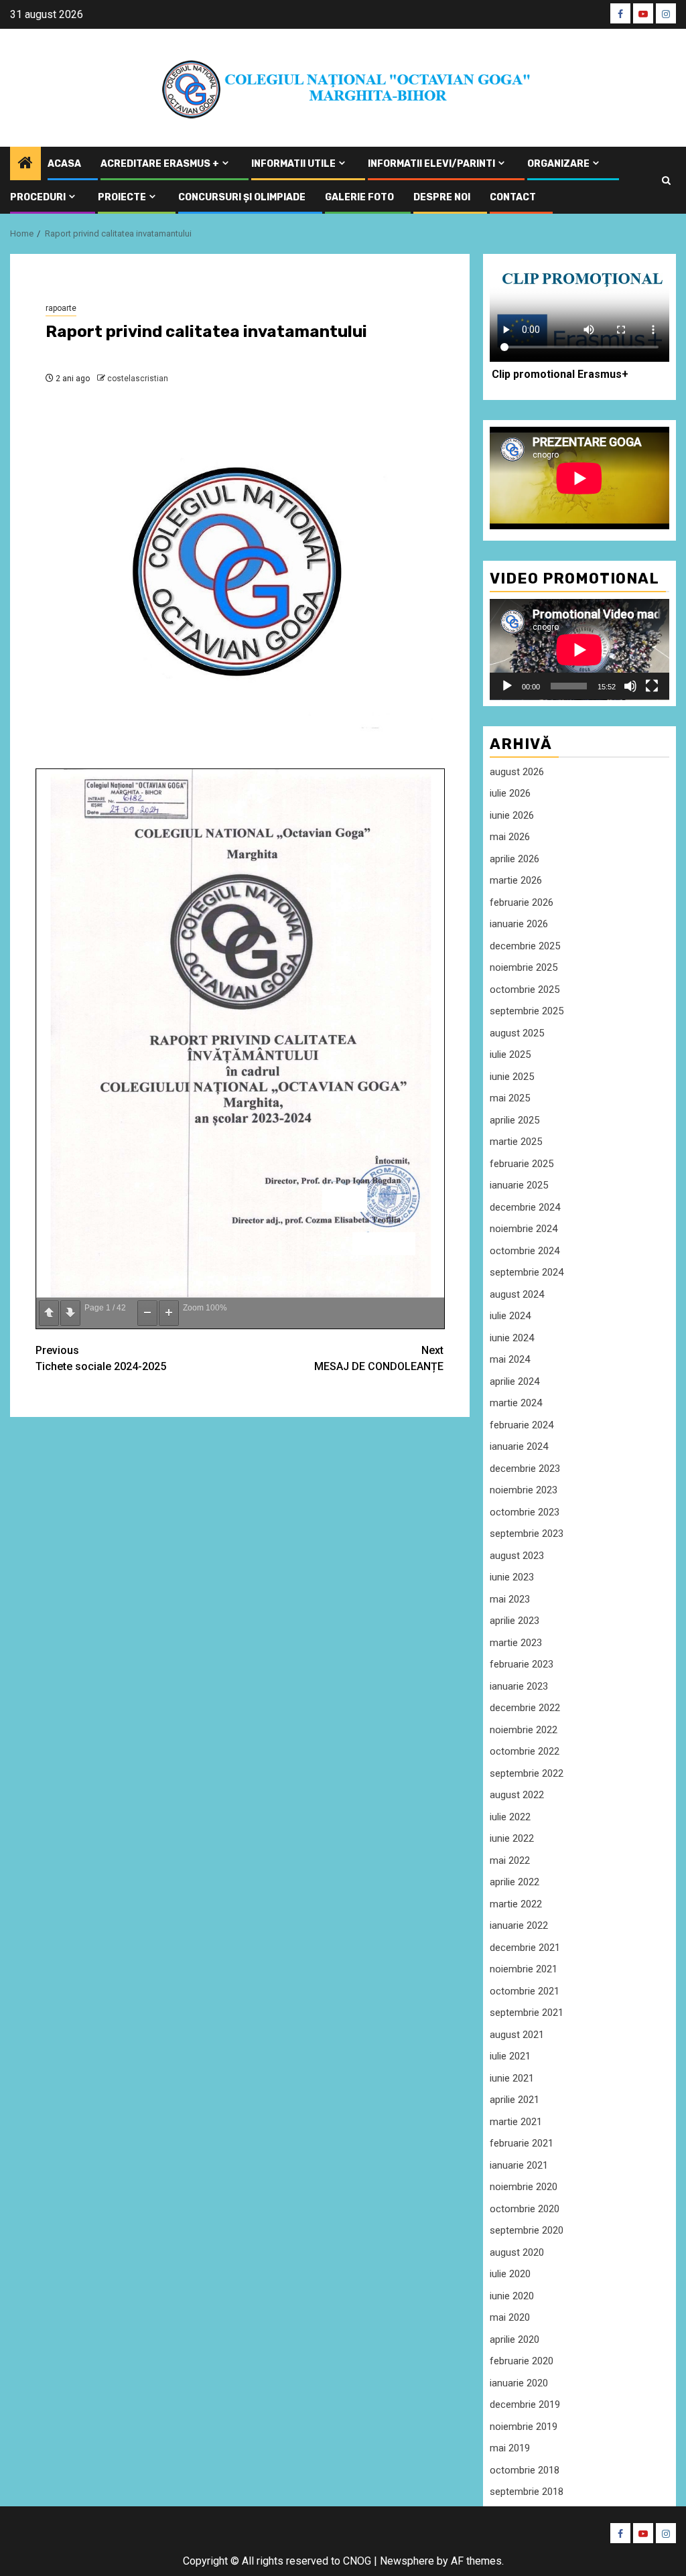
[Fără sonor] (630, 686)
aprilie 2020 (514, 2340)
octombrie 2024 (525, 1251)
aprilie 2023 (514, 1621)
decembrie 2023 (525, 1469)
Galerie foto (359, 197)
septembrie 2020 (527, 2230)
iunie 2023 (512, 1577)
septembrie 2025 (527, 1011)
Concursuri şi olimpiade (242, 197)
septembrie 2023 (527, 1534)
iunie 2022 (512, 1838)
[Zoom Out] (147, 1313)
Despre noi (442, 197)
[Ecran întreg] (652, 686)
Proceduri (38, 197)
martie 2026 (516, 880)
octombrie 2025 (525, 990)
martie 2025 (516, 1142)
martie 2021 (516, 2122)
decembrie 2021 (525, 1948)
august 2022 (517, 1795)
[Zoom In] (169, 1313)
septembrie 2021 (527, 2013)
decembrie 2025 (525, 946)
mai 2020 (510, 2317)
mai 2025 (510, 1098)
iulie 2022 (510, 1817)
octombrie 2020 (525, 2209)
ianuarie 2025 (519, 1185)
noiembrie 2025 (524, 967)
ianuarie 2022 (519, 1925)
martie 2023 (516, 1643)
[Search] (666, 181)
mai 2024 (510, 1359)
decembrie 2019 (525, 2404)
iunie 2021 (512, 2078)
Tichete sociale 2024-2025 (101, 1358)
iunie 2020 (512, 2296)
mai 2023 (510, 1599)
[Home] (25, 164)
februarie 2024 (522, 1425)
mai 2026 (510, 837)
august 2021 (517, 2035)
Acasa (64, 164)
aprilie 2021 (514, 2100)
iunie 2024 (512, 1338)
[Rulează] (507, 686)
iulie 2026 (510, 793)
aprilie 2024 (514, 1381)
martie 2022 (516, 1904)
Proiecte (122, 197)
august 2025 (517, 1033)
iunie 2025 (512, 1077)
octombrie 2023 (525, 1512)
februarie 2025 (522, 1164)
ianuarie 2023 (519, 1686)
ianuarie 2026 (519, 924)
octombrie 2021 (525, 1991)
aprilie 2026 (514, 859)
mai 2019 (510, 2448)
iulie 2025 (510, 1055)
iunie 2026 (512, 815)
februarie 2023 (522, 1664)
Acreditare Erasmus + (160, 164)
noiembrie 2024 (524, 1229)
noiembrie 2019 (524, 2427)
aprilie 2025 (514, 1120)
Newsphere (407, 2561)
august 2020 (517, 2252)
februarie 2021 (522, 2143)
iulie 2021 (510, 2056)
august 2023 (517, 1556)
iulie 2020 (510, 2274)
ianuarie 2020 (519, 2383)
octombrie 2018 (525, 2470)
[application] (579, 650)
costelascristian (138, 379)
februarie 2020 (522, 2361)
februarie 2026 (522, 902)
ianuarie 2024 (519, 1446)
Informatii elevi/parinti (431, 164)
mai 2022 (510, 1860)
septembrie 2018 (527, 2492)
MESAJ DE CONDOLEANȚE (379, 1358)
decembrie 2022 (525, 1708)
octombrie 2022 (525, 1751)
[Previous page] (49, 1313)
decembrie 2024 (525, 1207)
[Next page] (70, 1313)
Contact (513, 197)
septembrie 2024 (527, 1272)
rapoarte (61, 308)
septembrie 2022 (527, 1773)
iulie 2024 (510, 1316)
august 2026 (517, 772)
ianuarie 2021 (519, 2165)
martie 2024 (516, 1403)
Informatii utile (293, 164)
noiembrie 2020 (524, 2187)
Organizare (558, 164)
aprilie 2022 (514, 1882)
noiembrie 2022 (524, 1730)
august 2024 (517, 1294)
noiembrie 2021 (524, 1969)
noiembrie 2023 (524, 1490)
